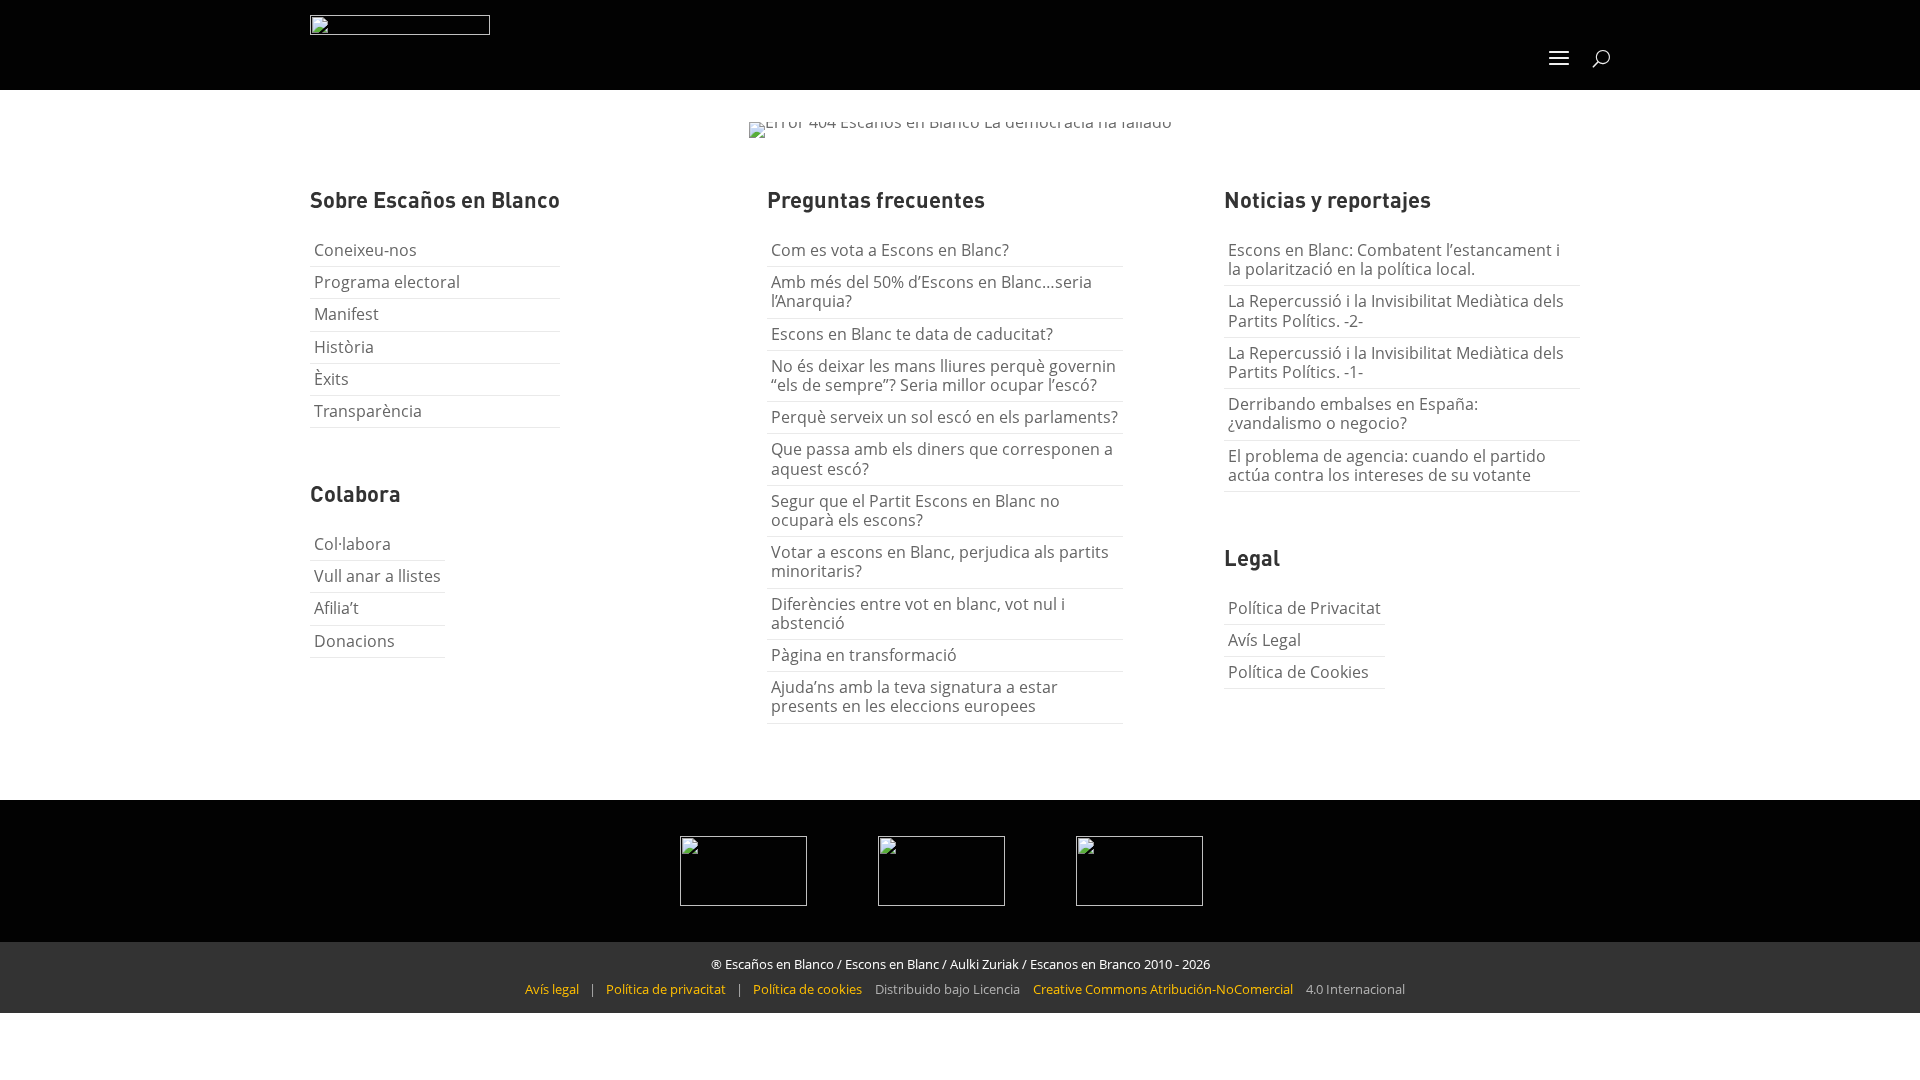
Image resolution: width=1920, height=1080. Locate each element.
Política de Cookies (1298, 672)
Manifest (346, 314)
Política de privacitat (666, 989)
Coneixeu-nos (365, 250)
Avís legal (552, 989)
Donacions (354, 641)
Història (344, 347)
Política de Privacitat (1304, 608)
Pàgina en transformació (864, 655)
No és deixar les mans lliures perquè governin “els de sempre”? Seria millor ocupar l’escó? (943, 375)
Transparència (368, 411)
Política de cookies (807, 989)
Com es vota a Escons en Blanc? (890, 250)
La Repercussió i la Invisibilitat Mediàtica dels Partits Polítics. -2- (1396, 310)
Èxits (331, 379)
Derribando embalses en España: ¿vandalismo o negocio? (1353, 413)
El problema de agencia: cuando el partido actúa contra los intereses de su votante (1387, 465)
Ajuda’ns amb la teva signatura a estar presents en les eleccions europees (914, 696)
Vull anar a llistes (377, 576)
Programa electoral (387, 282)
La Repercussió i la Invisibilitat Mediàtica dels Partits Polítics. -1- (1396, 362)
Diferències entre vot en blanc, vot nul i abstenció (918, 613)
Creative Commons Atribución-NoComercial (1163, 989)
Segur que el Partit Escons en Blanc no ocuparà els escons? (915, 510)
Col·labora (352, 544)
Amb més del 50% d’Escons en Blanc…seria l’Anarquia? (931, 291)
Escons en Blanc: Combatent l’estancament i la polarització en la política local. (1394, 259)
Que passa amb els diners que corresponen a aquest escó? (942, 458)
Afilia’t (336, 608)
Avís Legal (1264, 640)
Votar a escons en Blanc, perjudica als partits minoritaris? (940, 561)
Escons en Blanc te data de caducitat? (912, 334)
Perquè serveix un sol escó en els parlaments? (944, 417)
